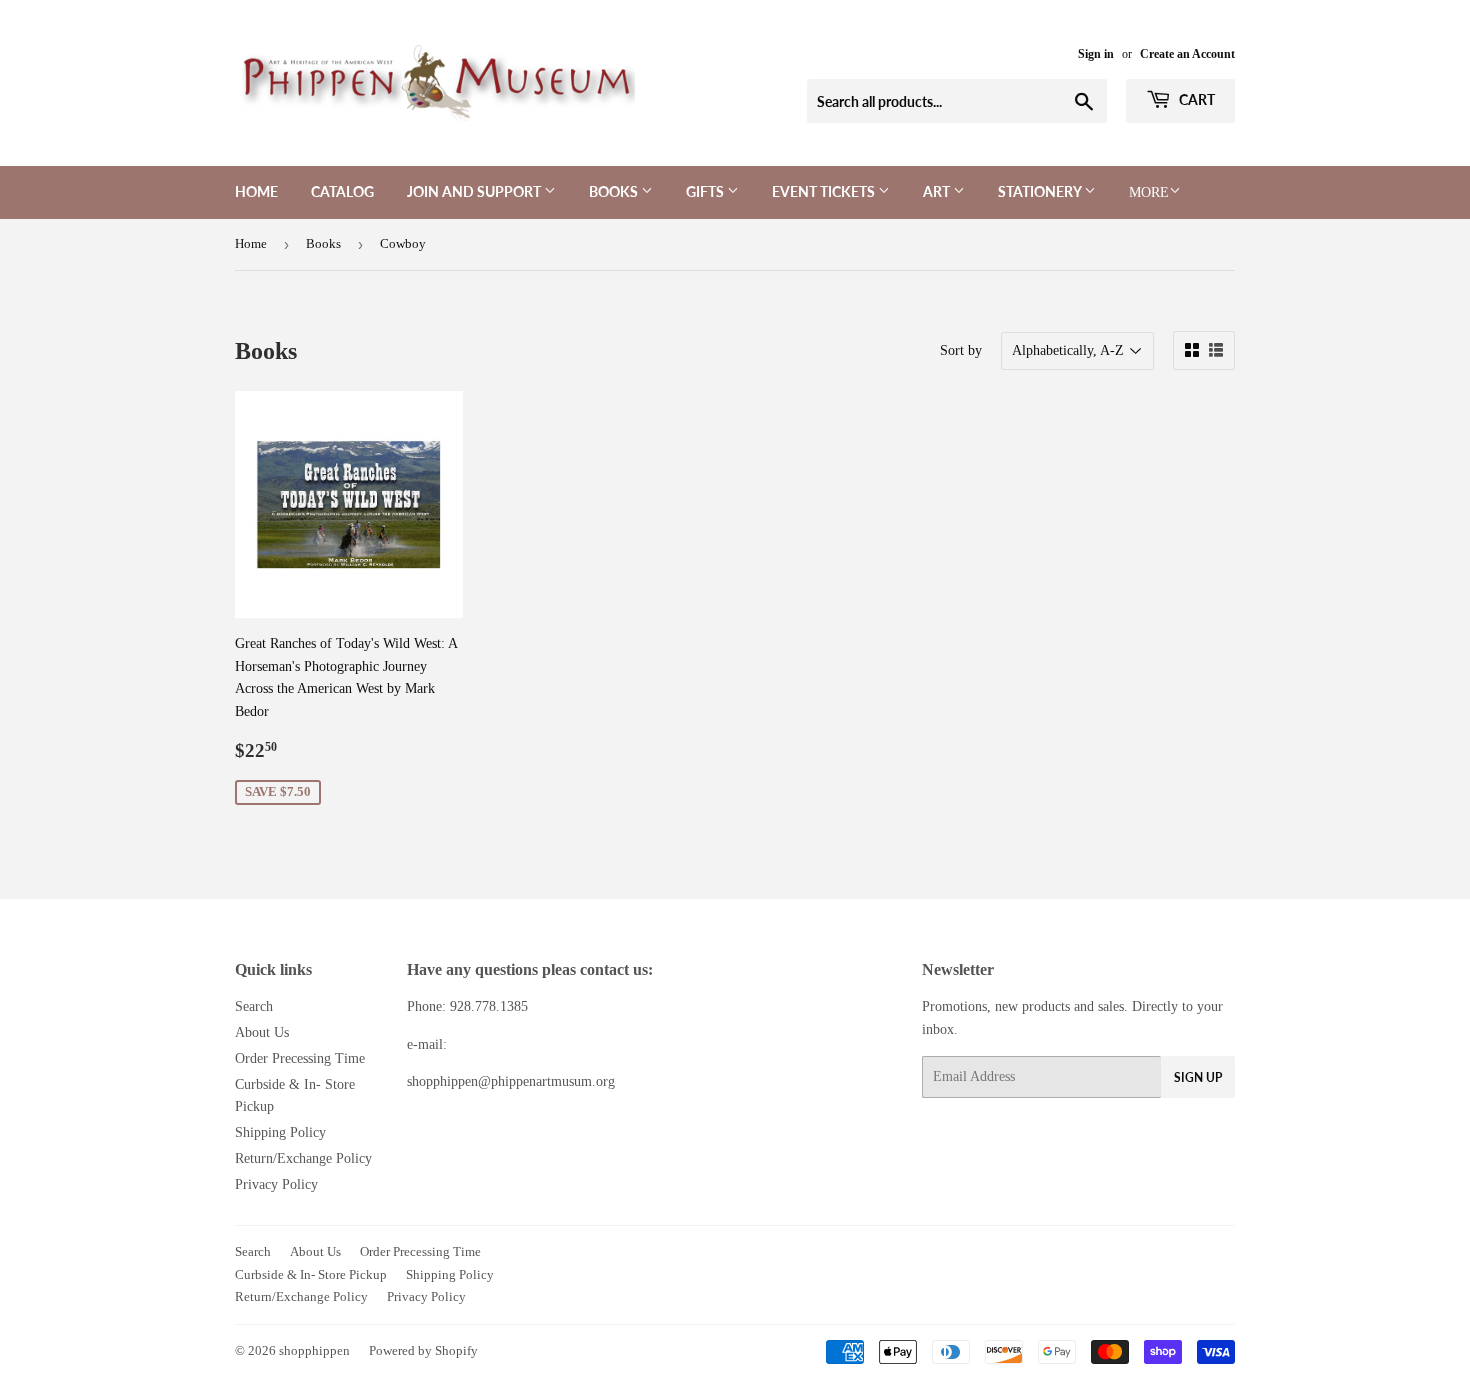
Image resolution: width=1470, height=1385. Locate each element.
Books (615, 191)
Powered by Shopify (423, 1350)
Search (254, 1006)
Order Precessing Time (300, 1058)
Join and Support (475, 191)
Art (938, 191)
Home (256, 191)
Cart (1195, 99)
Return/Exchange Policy (303, 1158)
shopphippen (314, 1350)
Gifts (706, 191)
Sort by (961, 350)
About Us (262, 1032)
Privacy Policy (276, 1184)
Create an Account (1187, 54)
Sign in (1096, 54)
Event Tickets (825, 191)
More (1149, 192)
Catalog (342, 191)
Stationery (1041, 191)
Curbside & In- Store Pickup (311, 1274)
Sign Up (1198, 1077)
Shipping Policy (280, 1132)
